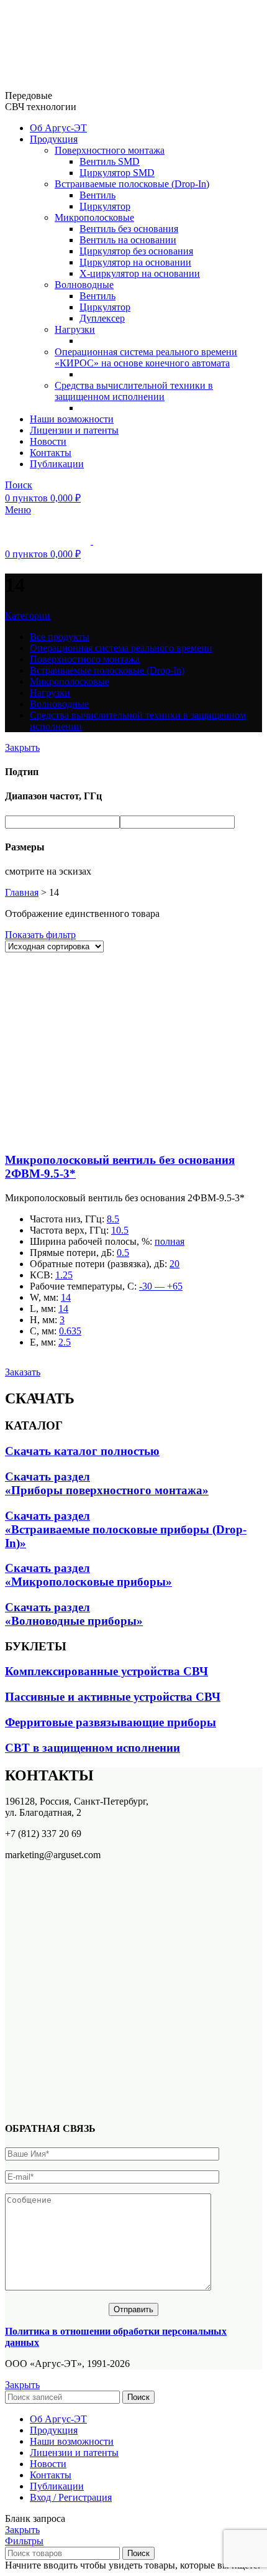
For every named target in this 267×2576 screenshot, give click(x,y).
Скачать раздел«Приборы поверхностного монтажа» (107, 1483)
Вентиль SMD (110, 161)
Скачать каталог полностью (82, 1451)
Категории (28, 616)
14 (66, 1297)
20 (174, 1264)
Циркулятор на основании (135, 262)
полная (170, 1241)
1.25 (64, 1275)
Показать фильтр (40, 935)
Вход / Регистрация (71, 2497)
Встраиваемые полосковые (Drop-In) (132, 184)
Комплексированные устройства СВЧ (106, 1671)
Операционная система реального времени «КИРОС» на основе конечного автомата (146, 357)
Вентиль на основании (128, 240)
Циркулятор (105, 206)
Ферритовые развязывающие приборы (111, 1722)
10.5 (120, 1230)
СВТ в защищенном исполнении (93, 1748)
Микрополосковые (94, 217)
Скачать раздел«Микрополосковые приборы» (88, 1575)
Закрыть (22, 747)
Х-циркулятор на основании (140, 273)
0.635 (70, 1331)
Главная (22, 892)
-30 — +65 (161, 1286)
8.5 (113, 1219)
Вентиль (97, 195)
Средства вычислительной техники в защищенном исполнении (134, 391)
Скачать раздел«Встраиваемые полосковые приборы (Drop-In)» (126, 1529)
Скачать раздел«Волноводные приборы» (74, 1614)
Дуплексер (102, 318)
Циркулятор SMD (117, 173)
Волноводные (84, 285)
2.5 (65, 1342)
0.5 (123, 1253)
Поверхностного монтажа (110, 150)
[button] (23, 1372)
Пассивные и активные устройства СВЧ (113, 1697)
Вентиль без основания (129, 229)
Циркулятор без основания (136, 251)
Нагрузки (75, 329)
